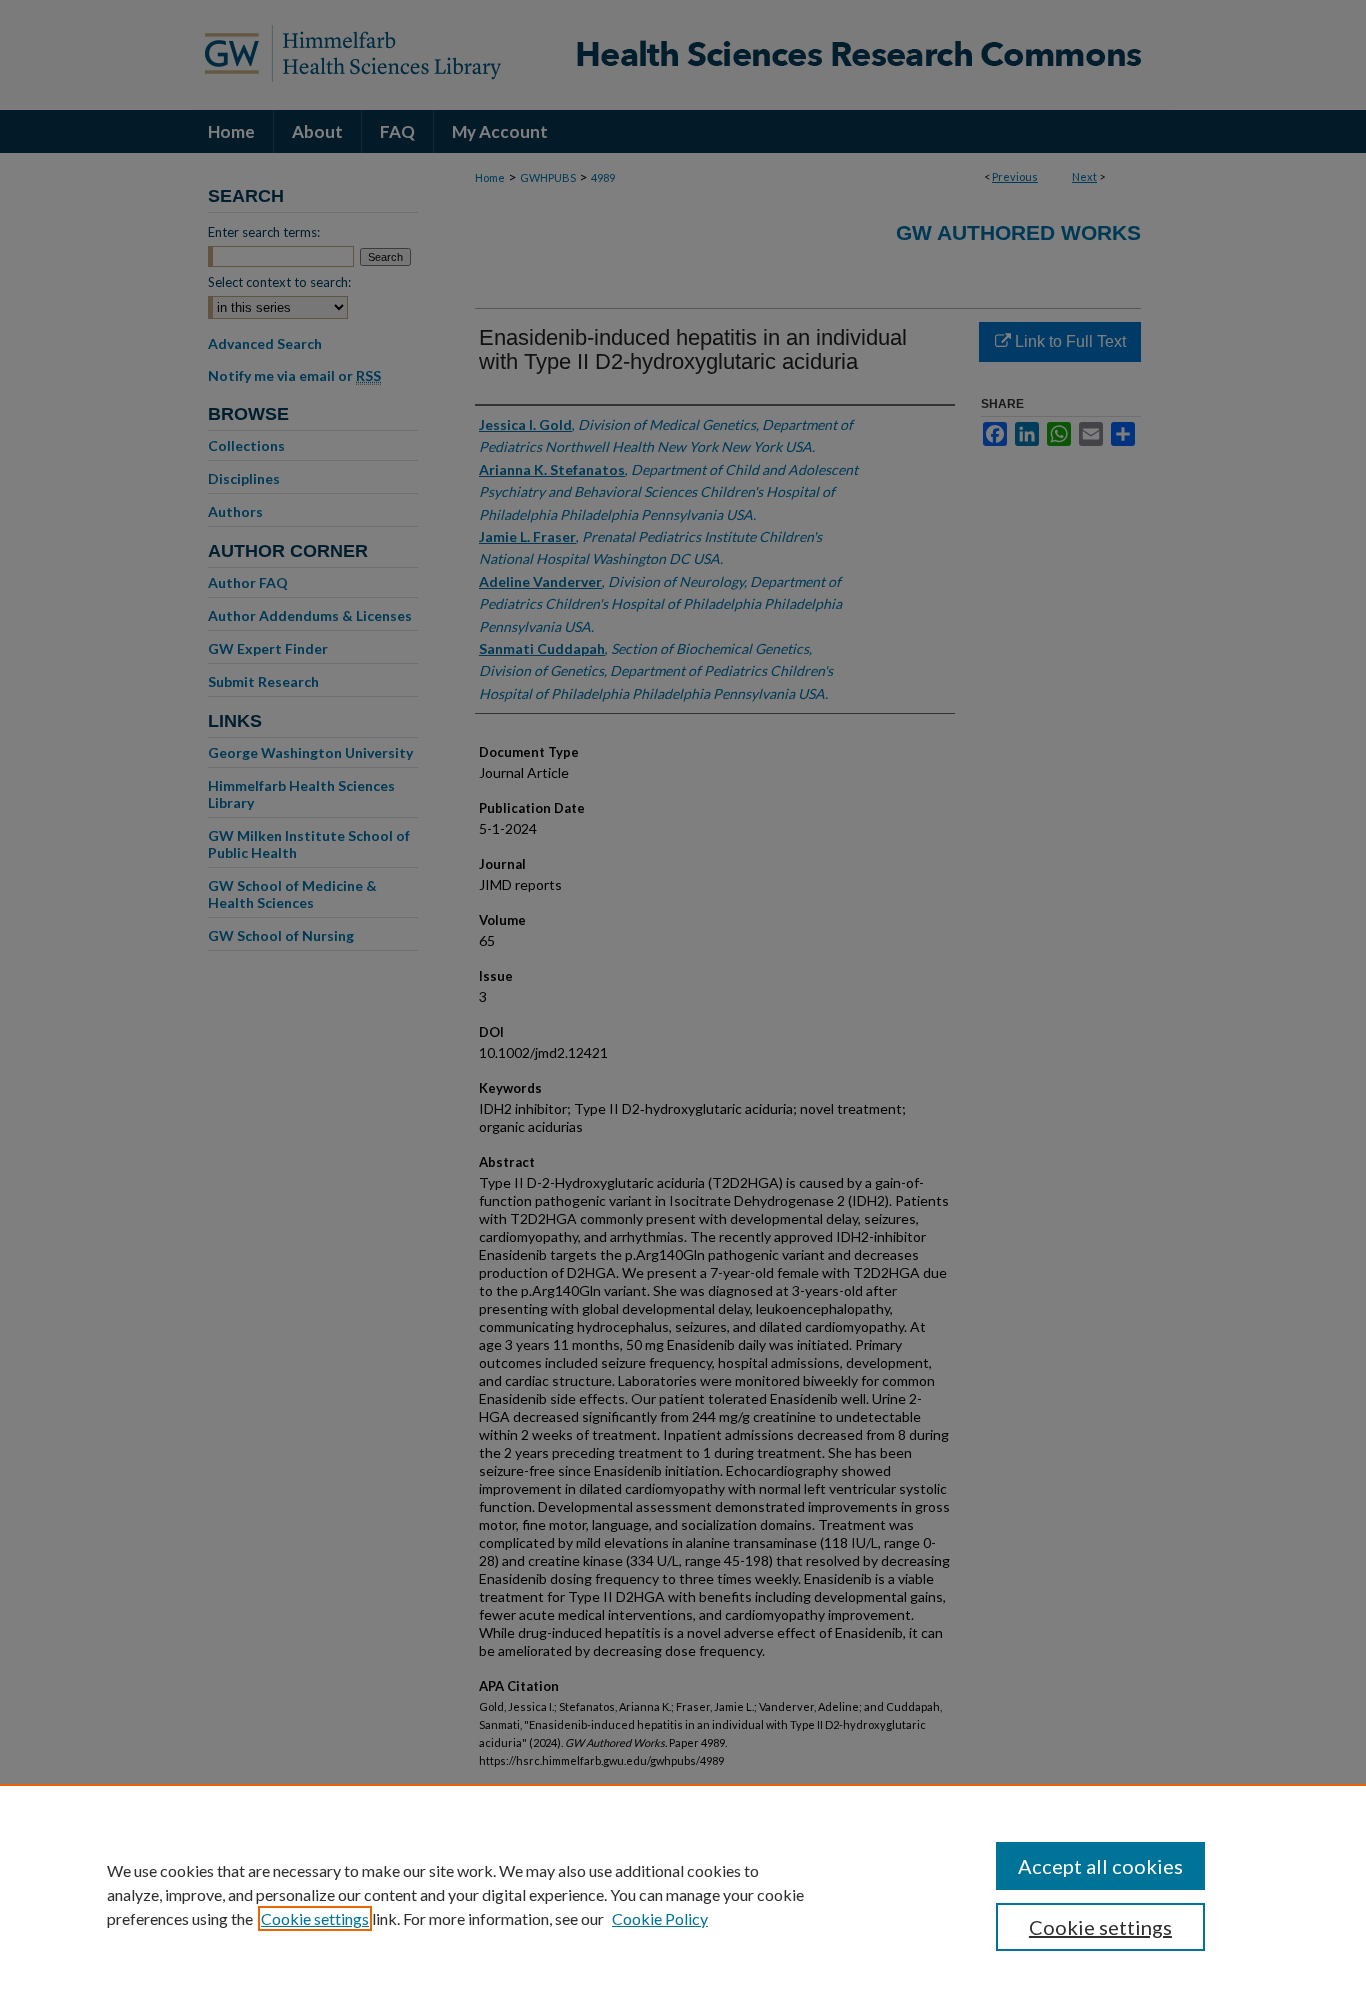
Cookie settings (315, 1918)
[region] (683, 1894)
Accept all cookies (1100, 1866)
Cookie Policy (660, 1918)
